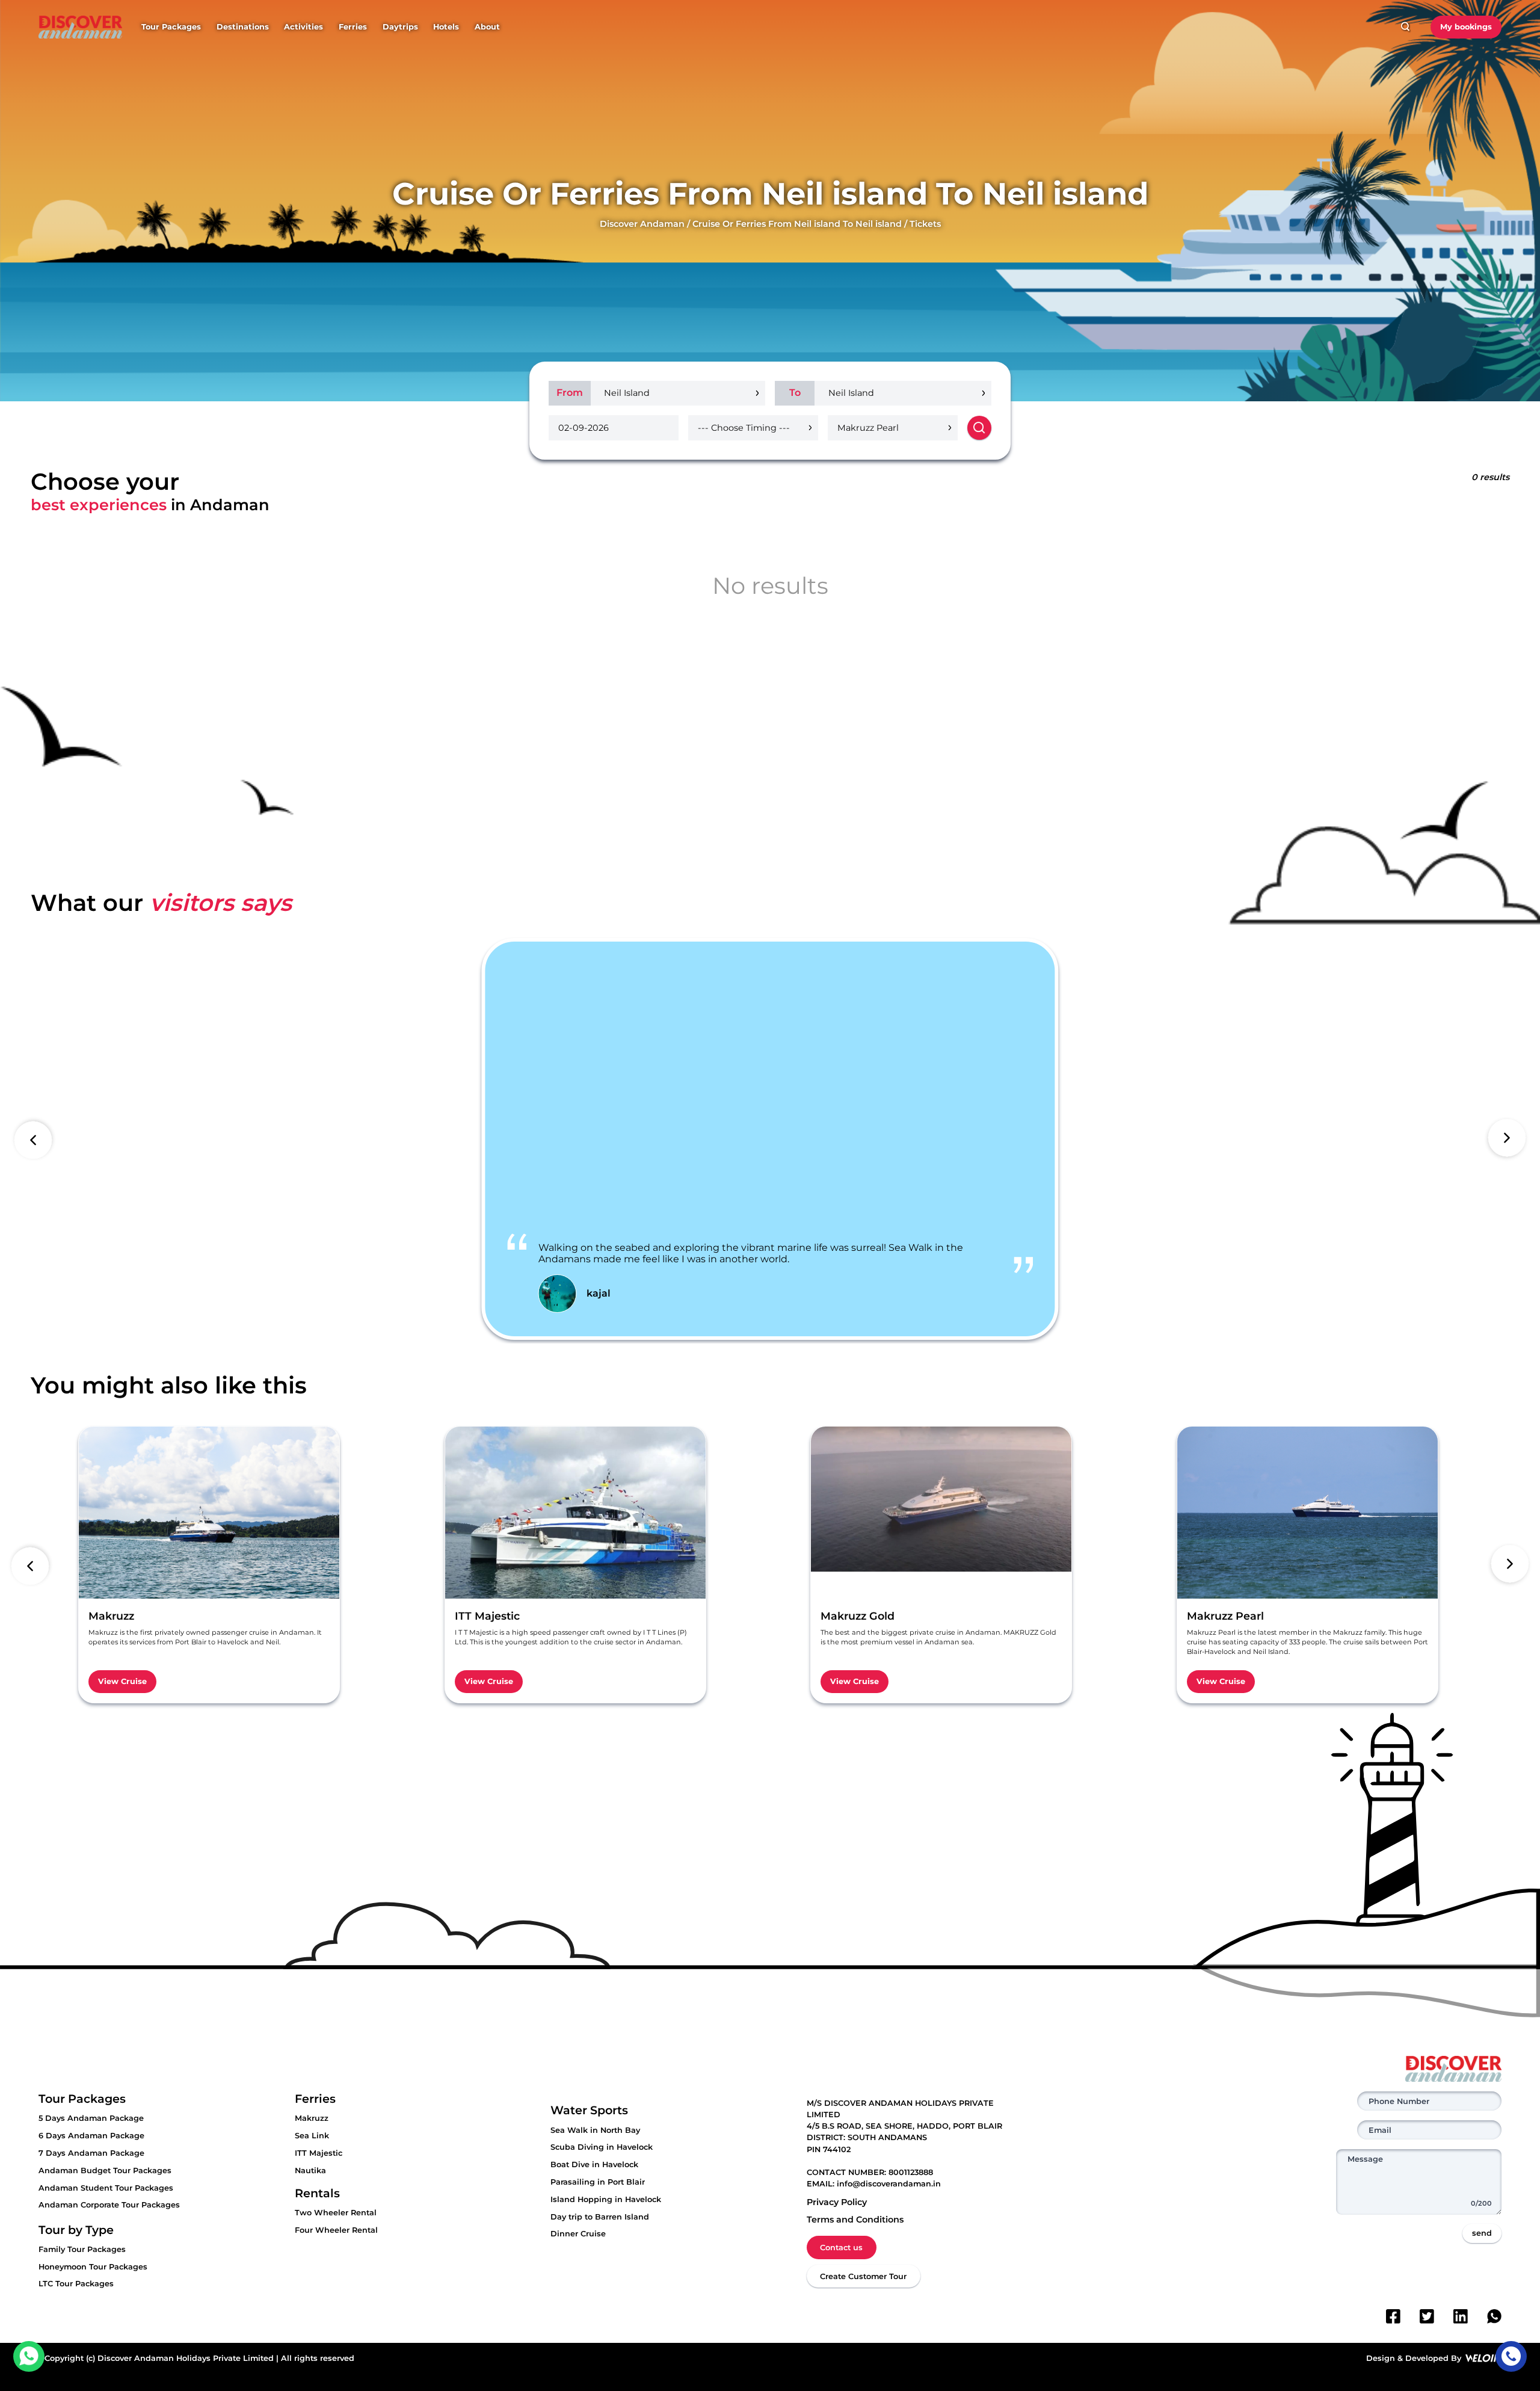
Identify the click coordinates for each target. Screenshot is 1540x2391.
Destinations (243, 27)
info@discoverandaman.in (889, 2184)
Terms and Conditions (855, 2220)
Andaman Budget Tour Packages (105, 2170)
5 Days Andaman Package (91, 2118)
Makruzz (312, 2118)
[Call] (1511, 2356)
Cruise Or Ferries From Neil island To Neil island (797, 224)
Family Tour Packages (82, 2249)
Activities (303, 27)
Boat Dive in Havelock (594, 2164)
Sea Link (312, 2136)
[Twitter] (1427, 2316)
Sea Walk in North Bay (595, 2130)
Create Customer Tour (863, 2276)
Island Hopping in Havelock (606, 2199)
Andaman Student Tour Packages (106, 2188)
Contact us (841, 2248)
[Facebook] (1393, 2316)
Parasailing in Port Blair (598, 2182)
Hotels (446, 27)
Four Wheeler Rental (336, 2230)
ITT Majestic (319, 2153)
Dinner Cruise (578, 2234)
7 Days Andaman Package (91, 2153)
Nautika (310, 2170)
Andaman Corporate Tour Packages (109, 2205)
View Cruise (122, 1681)
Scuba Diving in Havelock (602, 2147)
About (487, 27)
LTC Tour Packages (76, 2284)
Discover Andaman (642, 224)
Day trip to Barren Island (600, 2217)
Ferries (353, 27)
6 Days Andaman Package (91, 2136)
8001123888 (911, 2172)
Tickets (925, 224)
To (795, 393)
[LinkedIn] (1461, 2316)
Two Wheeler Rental (336, 2213)
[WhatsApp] (1494, 2316)
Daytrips (400, 27)
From (570, 393)
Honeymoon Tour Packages (93, 2267)
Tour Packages (171, 27)
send (1482, 2233)
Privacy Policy (837, 2202)
